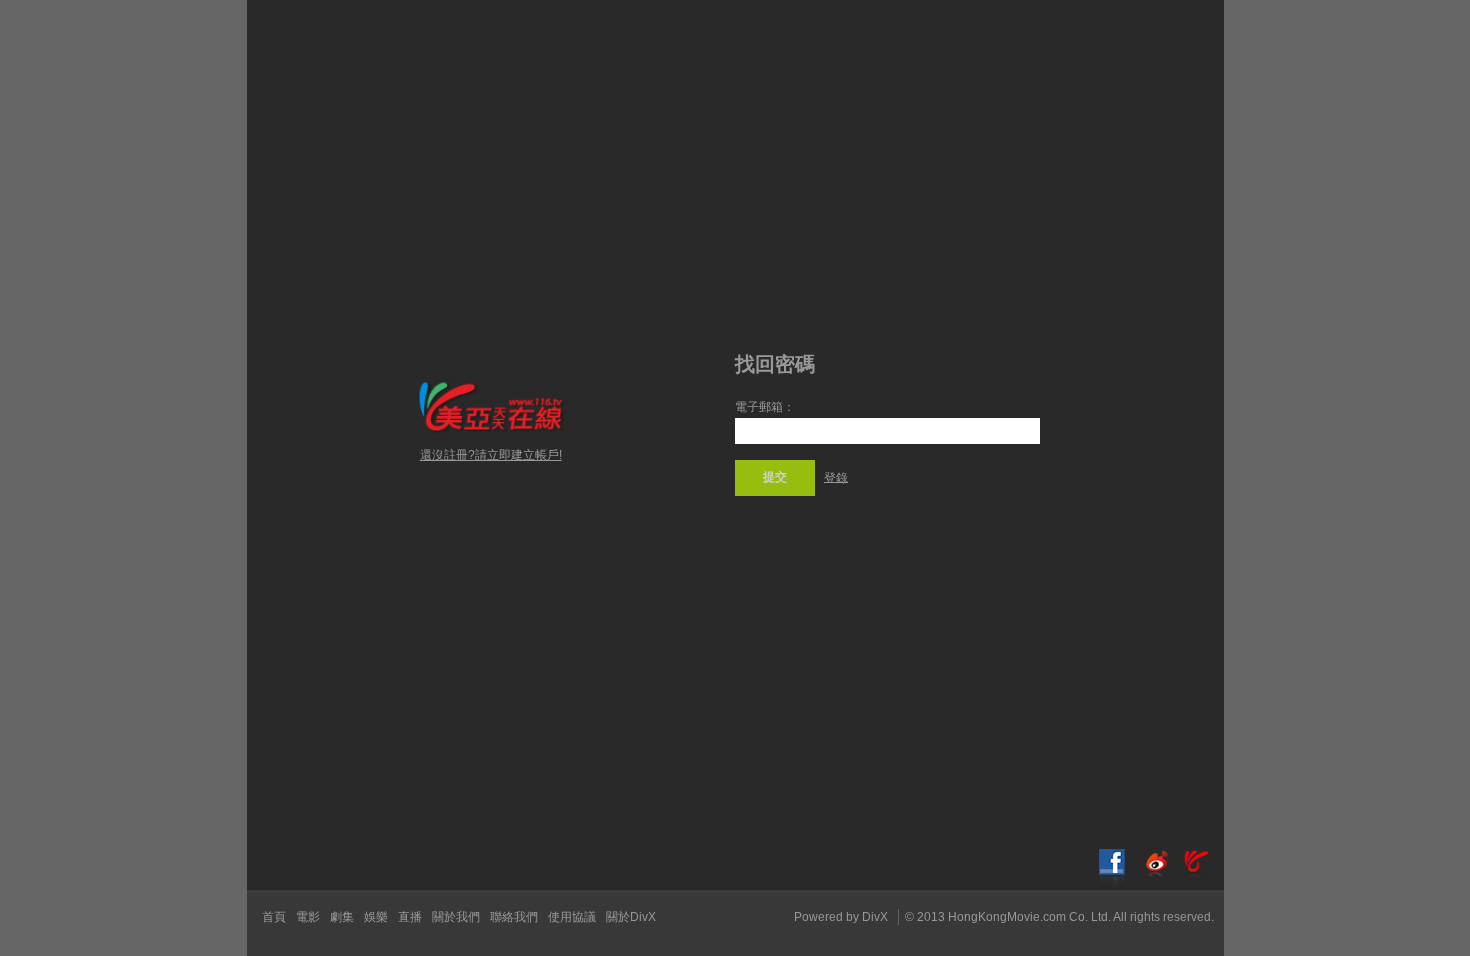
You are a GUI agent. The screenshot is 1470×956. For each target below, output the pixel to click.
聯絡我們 (514, 917)
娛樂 (376, 917)
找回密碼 (775, 364)
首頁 (274, 917)
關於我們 (456, 917)
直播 (410, 917)
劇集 (342, 917)
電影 (308, 917)
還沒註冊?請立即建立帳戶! (491, 455)
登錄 (836, 477)
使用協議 (572, 917)
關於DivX (631, 917)
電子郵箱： (765, 407)
